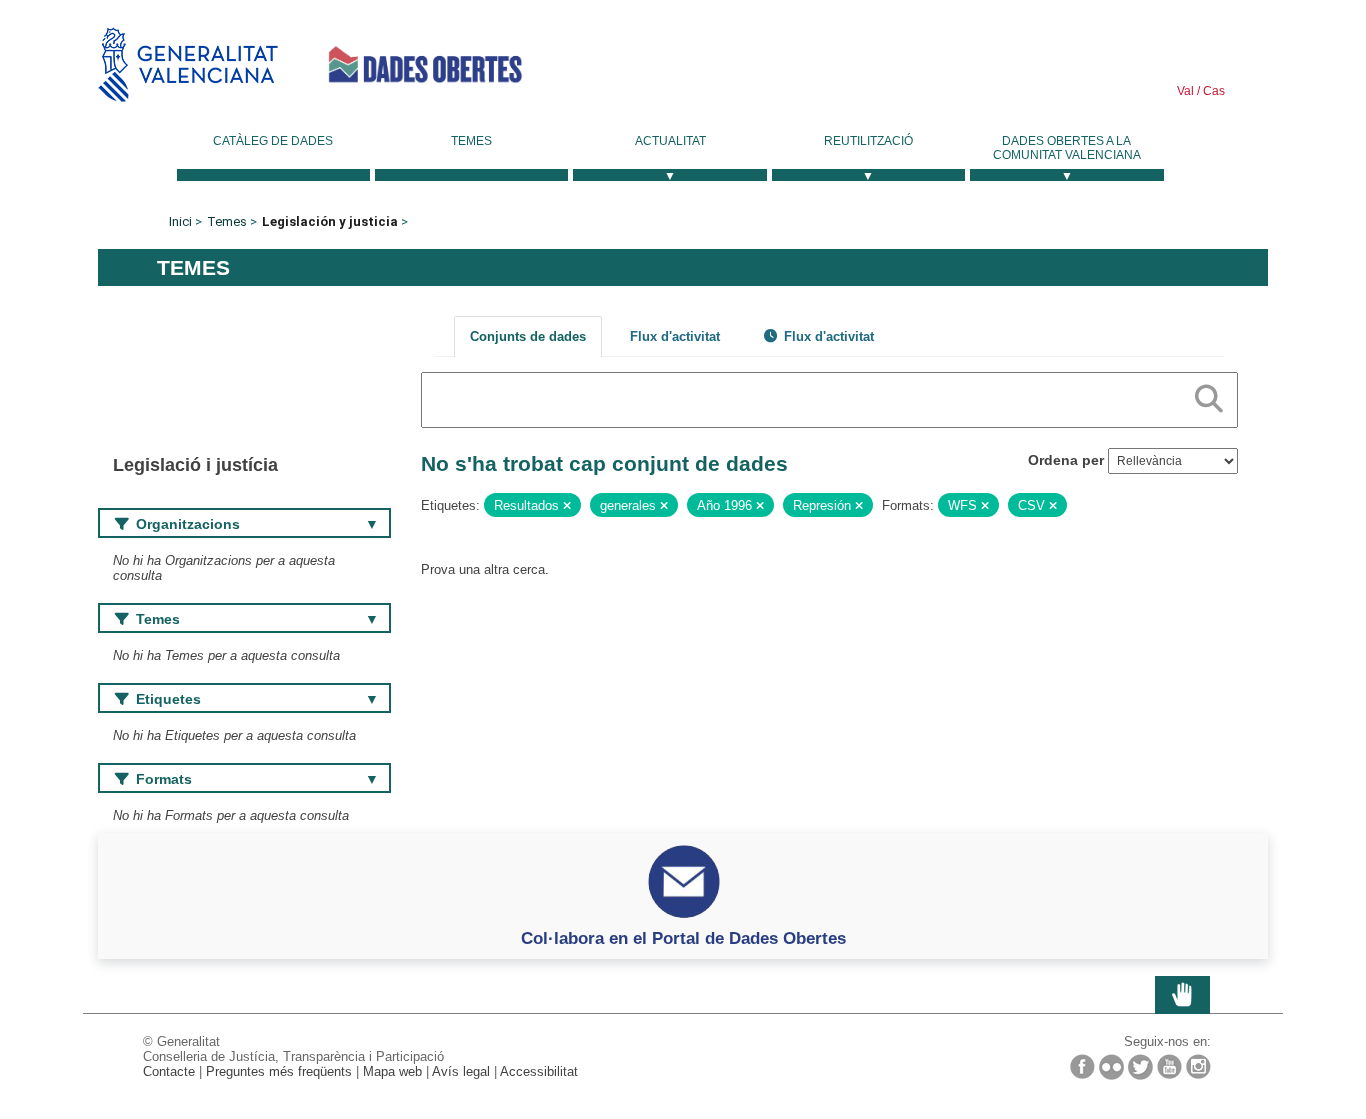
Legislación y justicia (330, 221)
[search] (1209, 395)
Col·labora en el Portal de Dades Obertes (683, 938)
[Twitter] (1140, 1067)
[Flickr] (1111, 1067)
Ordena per (1066, 460)
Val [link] (1185, 91)
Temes (471, 141)
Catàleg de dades (273, 141)
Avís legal (461, 1071)
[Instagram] (1198, 1066)
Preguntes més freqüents (279, 1071)
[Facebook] (1082, 1066)
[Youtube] (1169, 1066)
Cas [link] (1212, 91)
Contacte (169, 1071)
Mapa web (392, 1071)
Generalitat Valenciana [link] (188, 64)
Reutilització (868, 141)
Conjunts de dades (528, 336)
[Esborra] (567, 506)
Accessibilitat (539, 1071)
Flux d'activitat (675, 336)
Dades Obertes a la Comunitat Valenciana (1067, 148)
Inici (180, 221)
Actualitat (670, 141)
